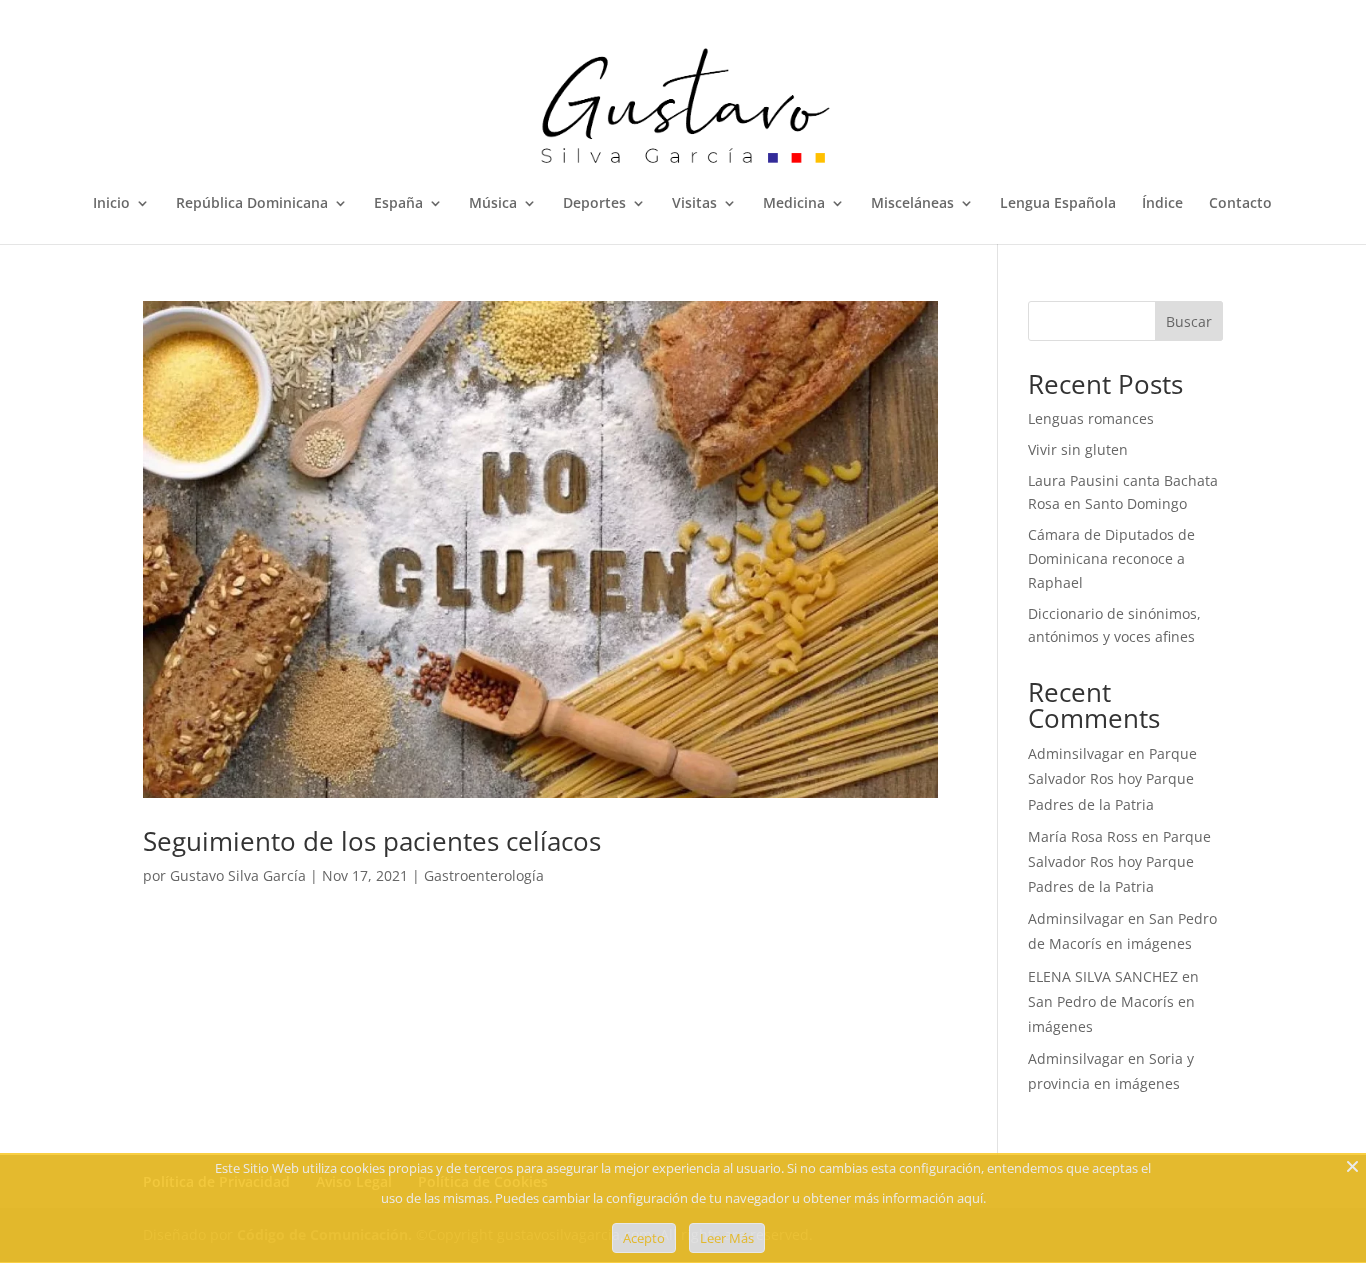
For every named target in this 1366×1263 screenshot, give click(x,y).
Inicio (111, 204)
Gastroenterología (484, 875)
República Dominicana (252, 204)
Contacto (1240, 204)
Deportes (594, 204)
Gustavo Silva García (238, 875)
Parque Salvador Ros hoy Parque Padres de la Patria (1112, 778)
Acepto (644, 1238)
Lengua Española (1058, 204)
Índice (1162, 204)
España (398, 204)
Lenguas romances (1091, 418)
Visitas (694, 204)
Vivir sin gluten (1078, 449)
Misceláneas (912, 204)
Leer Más (727, 1238)
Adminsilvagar (1076, 753)
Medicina (794, 204)
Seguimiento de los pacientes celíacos (372, 841)
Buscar (1189, 321)
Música (493, 204)
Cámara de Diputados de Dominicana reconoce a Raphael (1111, 558)
